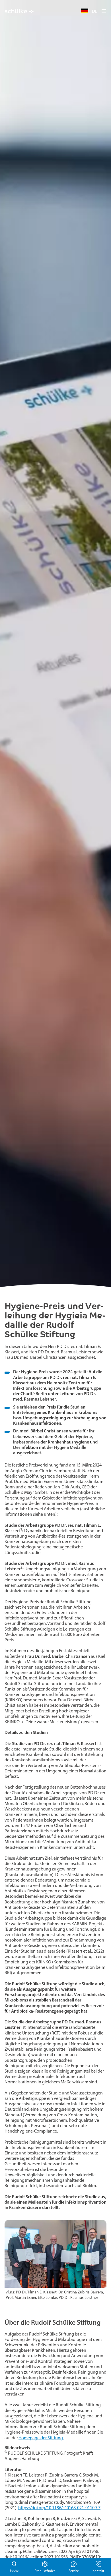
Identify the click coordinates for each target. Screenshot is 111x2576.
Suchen (14, 2567)
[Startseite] (19, 11)
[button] (104, 11)
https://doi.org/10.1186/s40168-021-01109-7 (59, 2508)
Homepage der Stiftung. (41, 2438)
